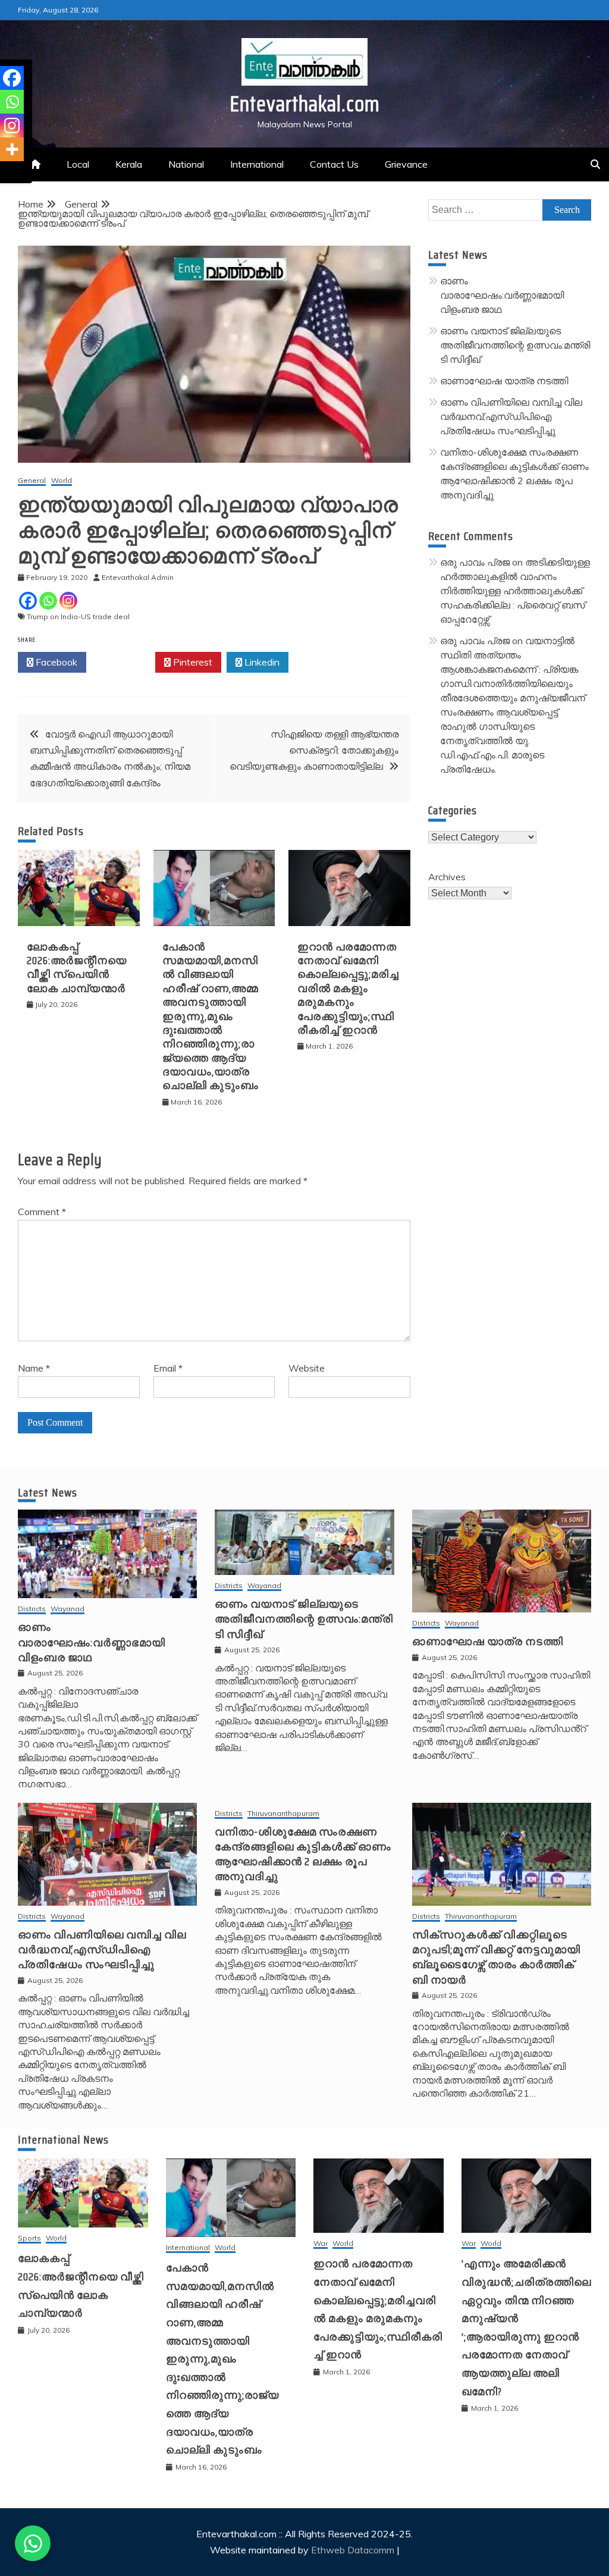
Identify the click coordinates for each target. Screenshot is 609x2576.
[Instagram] (68, 601)
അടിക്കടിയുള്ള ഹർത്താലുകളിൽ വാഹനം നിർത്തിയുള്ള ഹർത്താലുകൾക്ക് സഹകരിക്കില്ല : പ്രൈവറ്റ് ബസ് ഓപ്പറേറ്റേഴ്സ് (515, 591)
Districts (32, 1609)
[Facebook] (28, 601)
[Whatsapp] (48, 601)
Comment (42, 1212)
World (62, 481)
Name (34, 1368)
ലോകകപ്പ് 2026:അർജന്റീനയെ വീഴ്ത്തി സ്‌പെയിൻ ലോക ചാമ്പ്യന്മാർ (77, 968)
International (257, 164)
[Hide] (5, 172)
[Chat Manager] (33, 2543)
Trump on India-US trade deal (78, 616)
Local (78, 164)
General (32, 481)
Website (307, 1368)
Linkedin (261, 662)
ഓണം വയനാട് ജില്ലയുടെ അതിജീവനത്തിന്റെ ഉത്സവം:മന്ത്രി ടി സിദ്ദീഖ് (515, 345)
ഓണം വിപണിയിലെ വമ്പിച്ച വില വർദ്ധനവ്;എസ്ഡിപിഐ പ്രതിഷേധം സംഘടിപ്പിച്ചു (511, 416)
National (186, 164)
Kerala (129, 164)
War (321, 2244)
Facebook (55, 662)
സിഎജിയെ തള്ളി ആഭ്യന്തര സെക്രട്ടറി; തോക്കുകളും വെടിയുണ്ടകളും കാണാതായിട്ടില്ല (314, 750)
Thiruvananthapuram (283, 1814)
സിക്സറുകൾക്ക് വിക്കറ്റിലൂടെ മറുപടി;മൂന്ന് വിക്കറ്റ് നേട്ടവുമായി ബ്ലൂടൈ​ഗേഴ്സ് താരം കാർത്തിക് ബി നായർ (496, 1957)
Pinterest (192, 662)
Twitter (124, 662)
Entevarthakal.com (305, 104)
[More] (12, 149)
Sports (29, 2238)
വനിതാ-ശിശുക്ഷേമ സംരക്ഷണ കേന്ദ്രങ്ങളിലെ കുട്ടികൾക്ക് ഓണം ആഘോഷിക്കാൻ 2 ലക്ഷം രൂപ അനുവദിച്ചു (303, 1855)
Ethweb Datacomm (353, 2550)
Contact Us (334, 164)
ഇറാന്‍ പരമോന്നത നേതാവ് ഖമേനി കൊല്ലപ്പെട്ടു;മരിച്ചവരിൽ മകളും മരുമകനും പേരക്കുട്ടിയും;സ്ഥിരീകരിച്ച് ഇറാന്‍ (348, 989)
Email (168, 1368)
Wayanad (68, 1609)
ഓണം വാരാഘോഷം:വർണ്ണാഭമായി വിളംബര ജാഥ (502, 295)
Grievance (406, 164)
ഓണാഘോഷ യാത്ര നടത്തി (504, 381)
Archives (447, 877)
